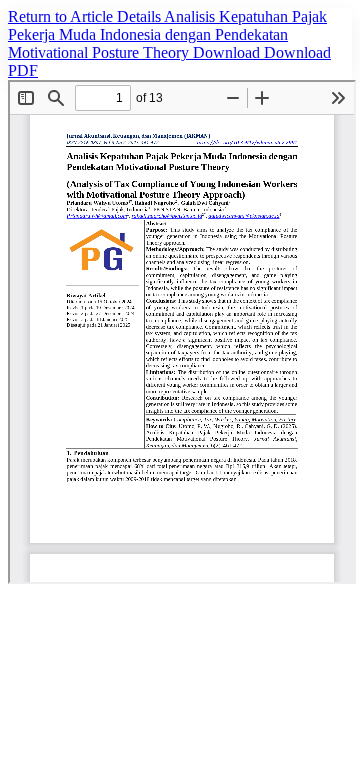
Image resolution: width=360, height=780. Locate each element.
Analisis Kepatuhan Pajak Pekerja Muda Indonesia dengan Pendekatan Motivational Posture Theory (167, 34)
